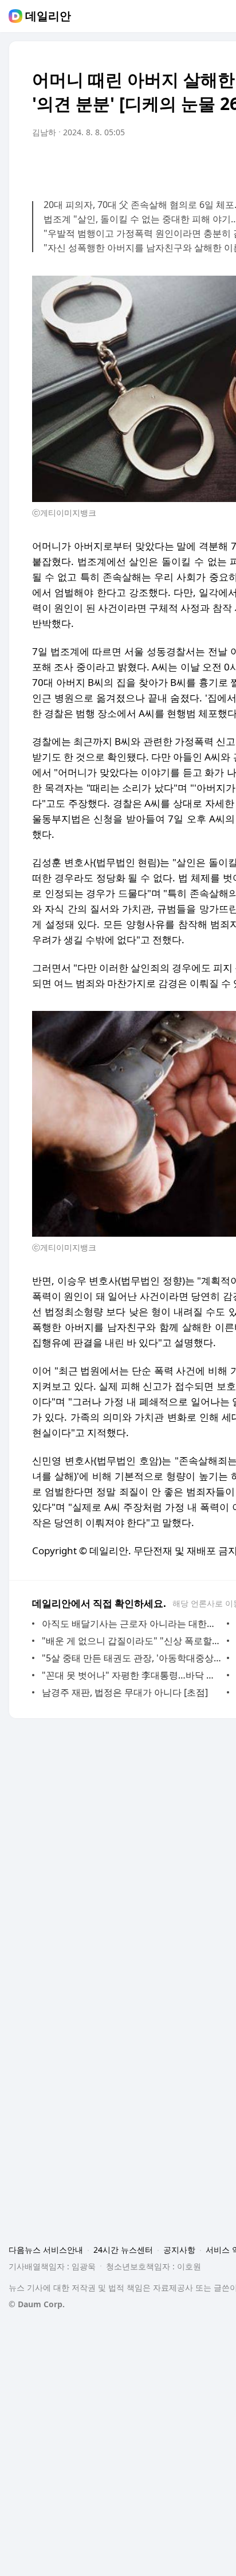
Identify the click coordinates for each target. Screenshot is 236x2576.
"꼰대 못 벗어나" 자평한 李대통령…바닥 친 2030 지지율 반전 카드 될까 (131, 1675)
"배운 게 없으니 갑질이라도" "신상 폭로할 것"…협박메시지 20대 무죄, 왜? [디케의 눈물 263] (131, 1641)
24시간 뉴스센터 (123, 2250)
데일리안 (48, 16)
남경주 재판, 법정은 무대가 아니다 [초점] (125, 1692)
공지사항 (179, 2250)
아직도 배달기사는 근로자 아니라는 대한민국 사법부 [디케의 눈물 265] (131, 1624)
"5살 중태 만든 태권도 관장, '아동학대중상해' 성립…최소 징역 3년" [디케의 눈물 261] (131, 1658)
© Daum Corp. (37, 2304)
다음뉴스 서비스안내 (46, 2250)
